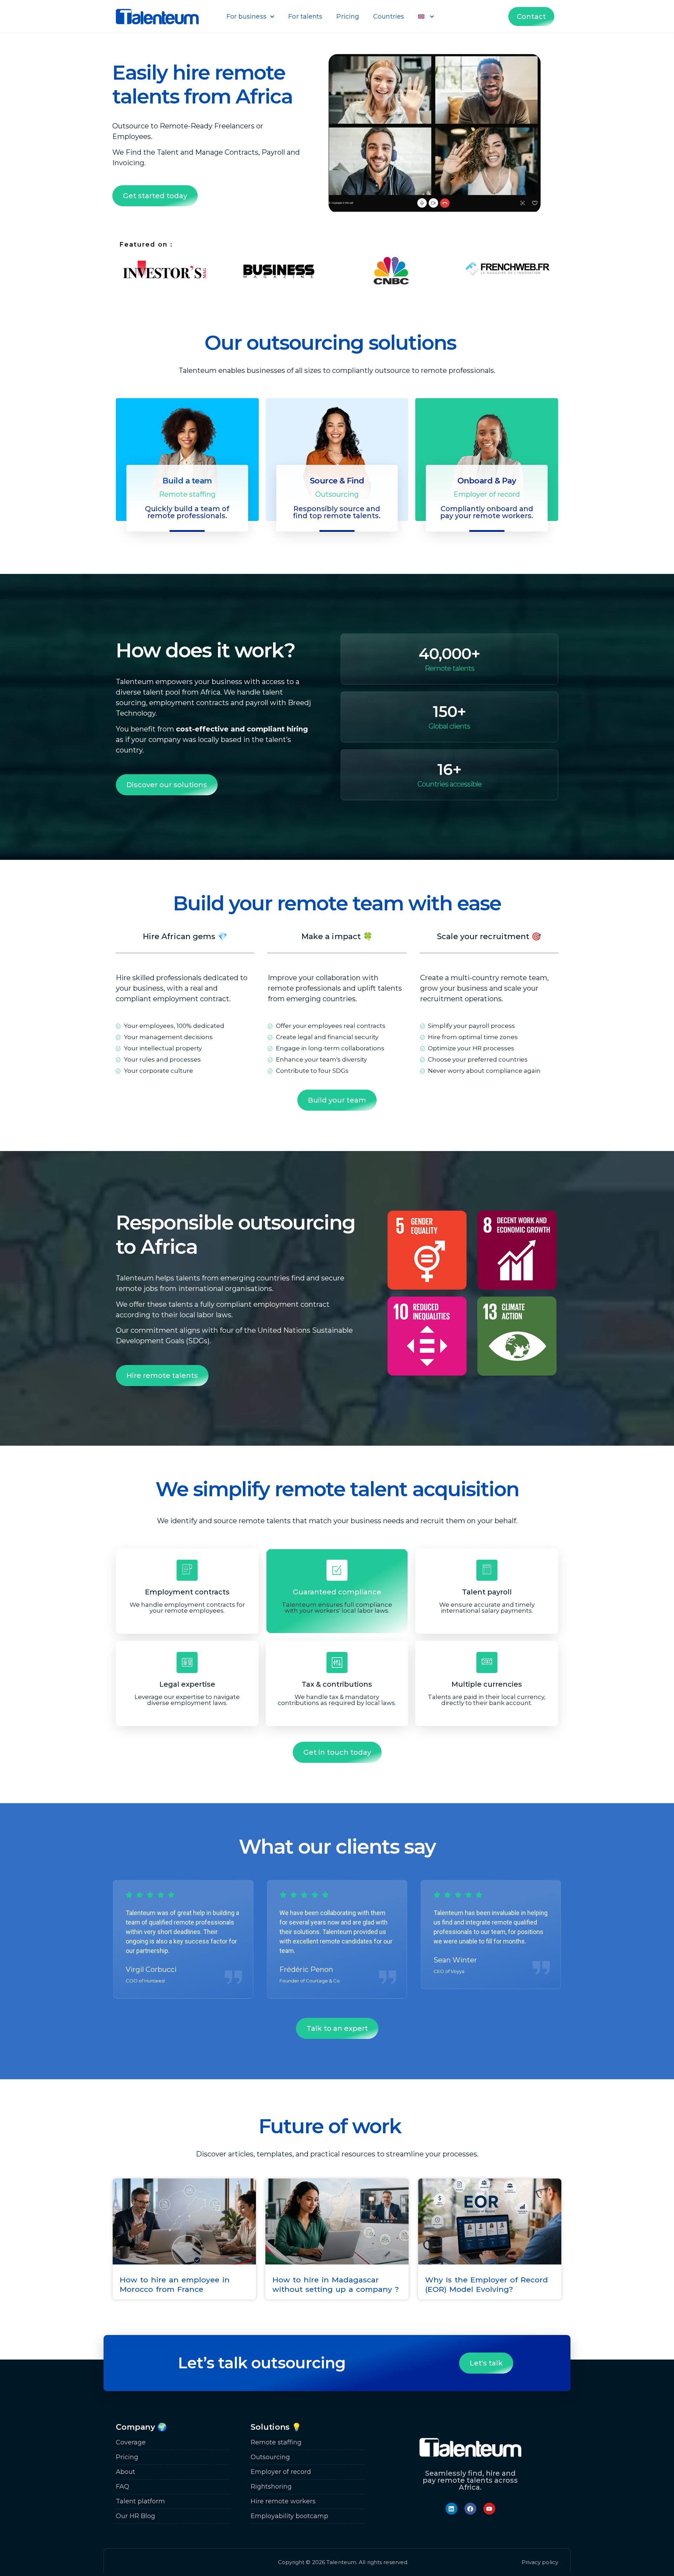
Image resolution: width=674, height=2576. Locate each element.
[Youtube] (489, 2509)
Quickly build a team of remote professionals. (187, 512)
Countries (389, 16)
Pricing (348, 16)
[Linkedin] (451, 2509)
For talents (305, 16)
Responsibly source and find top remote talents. (337, 512)
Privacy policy (540, 2562)
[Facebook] (470, 2509)
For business (246, 16)
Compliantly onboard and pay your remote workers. (487, 512)
